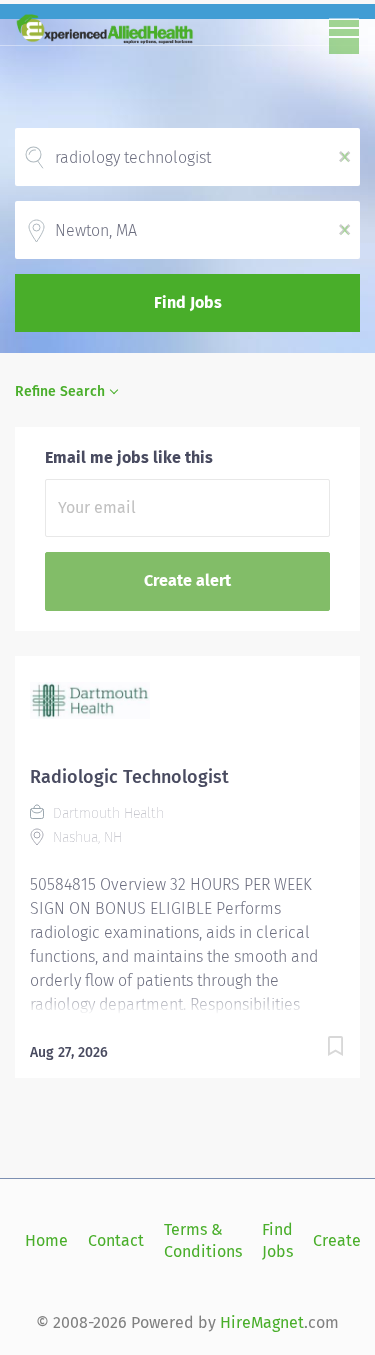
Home (46, 1240)
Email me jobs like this (129, 457)
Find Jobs (188, 302)
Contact (116, 1240)
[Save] (335, 1049)
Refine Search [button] (60, 391)
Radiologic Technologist (129, 777)
